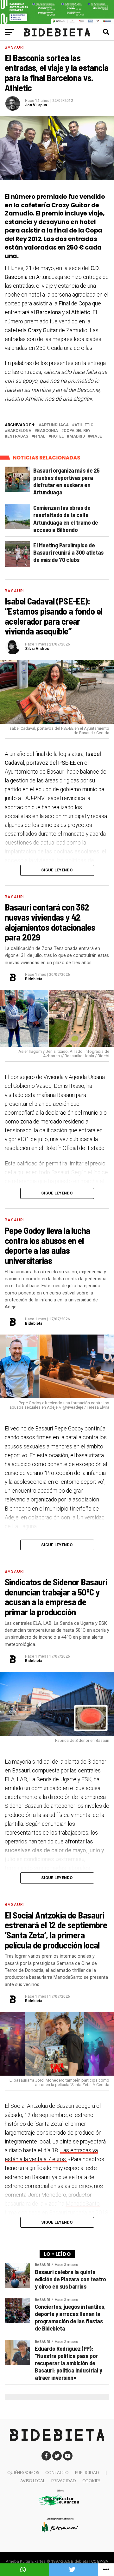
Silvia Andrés (37, 649)
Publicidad (87, 2473)
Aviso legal (33, 2481)
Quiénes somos (23, 2473)
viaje (96, 436)
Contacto (57, 2473)
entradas (18, 436)
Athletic (84, 425)
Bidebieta (34, 979)
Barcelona (19, 431)
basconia (47, 431)
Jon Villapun (36, 105)
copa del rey (77, 431)
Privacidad (64, 2481)
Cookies (91, 2481)
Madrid (77, 436)
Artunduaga (55, 425)
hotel (57, 436)
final (40, 436)
